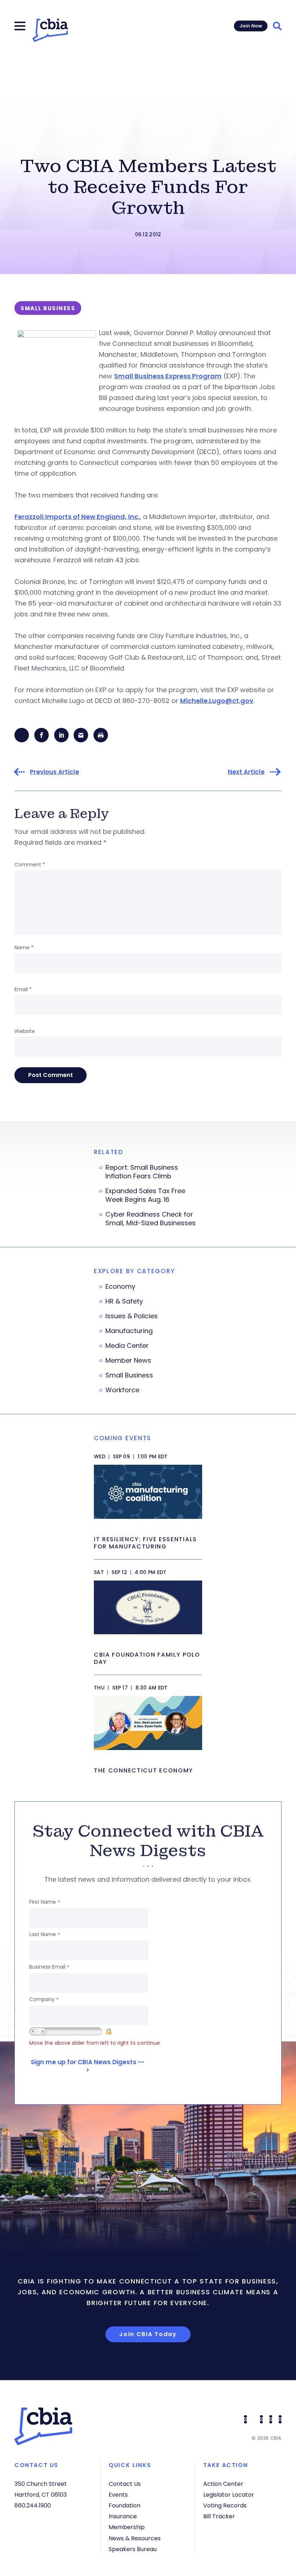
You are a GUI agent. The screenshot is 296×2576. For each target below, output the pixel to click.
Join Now (251, 26)
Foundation (125, 2505)
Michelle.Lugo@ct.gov (217, 701)
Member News (128, 1360)
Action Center (223, 2484)
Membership (127, 2527)
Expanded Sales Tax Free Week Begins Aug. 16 (145, 1195)
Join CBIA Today (148, 2334)
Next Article (246, 772)
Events (118, 2495)
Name (24, 948)
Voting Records (225, 2505)
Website (25, 1031)
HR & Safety (124, 1301)
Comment (30, 865)
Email (23, 989)
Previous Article (55, 772)
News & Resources (135, 2538)
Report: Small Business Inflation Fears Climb (142, 1172)
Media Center (127, 1346)
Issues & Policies (132, 1316)
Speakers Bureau (133, 2549)
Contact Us (125, 2484)
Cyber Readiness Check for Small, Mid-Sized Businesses (151, 1219)
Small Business (129, 1375)
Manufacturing (129, 1331)
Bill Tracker (219, 2516)
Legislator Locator (229, 2495)
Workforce (122, 1390)
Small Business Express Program (168, 376)
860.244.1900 (33, 2505)
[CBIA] (50, 30)
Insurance (123, 2516)
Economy (120, 1287)
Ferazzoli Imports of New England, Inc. (77, 517)
